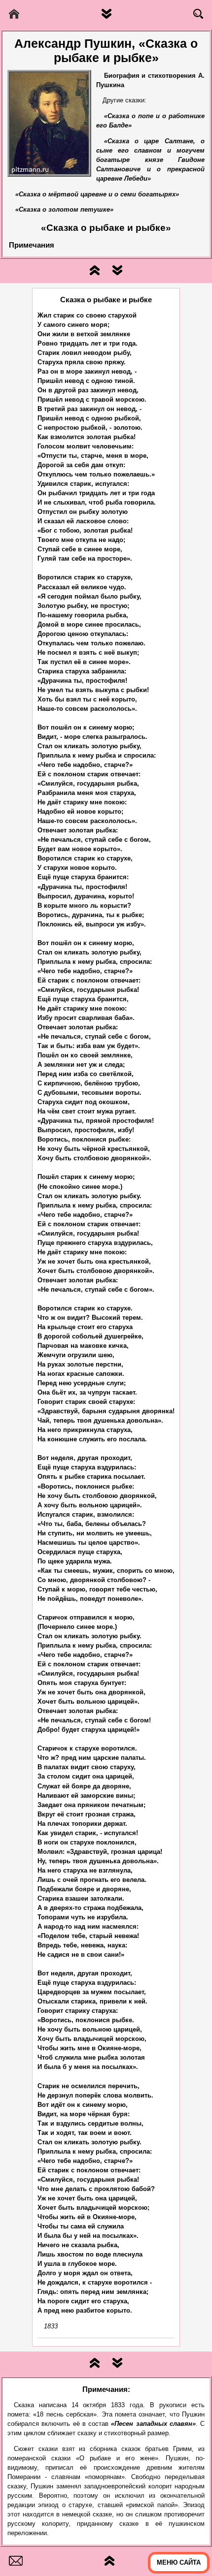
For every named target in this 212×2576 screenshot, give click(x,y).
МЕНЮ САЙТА (179, 2563)
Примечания (32, 245)
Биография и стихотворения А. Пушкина (150, 80)
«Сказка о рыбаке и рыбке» (106, 228)
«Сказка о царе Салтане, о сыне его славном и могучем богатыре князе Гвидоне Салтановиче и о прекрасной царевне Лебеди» (150, 160)
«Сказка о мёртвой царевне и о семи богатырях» (97, 194)
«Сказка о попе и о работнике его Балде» (150, 121)
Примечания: (106, 2389)
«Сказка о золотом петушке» (64, 210)
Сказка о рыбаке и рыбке (106, 300)
